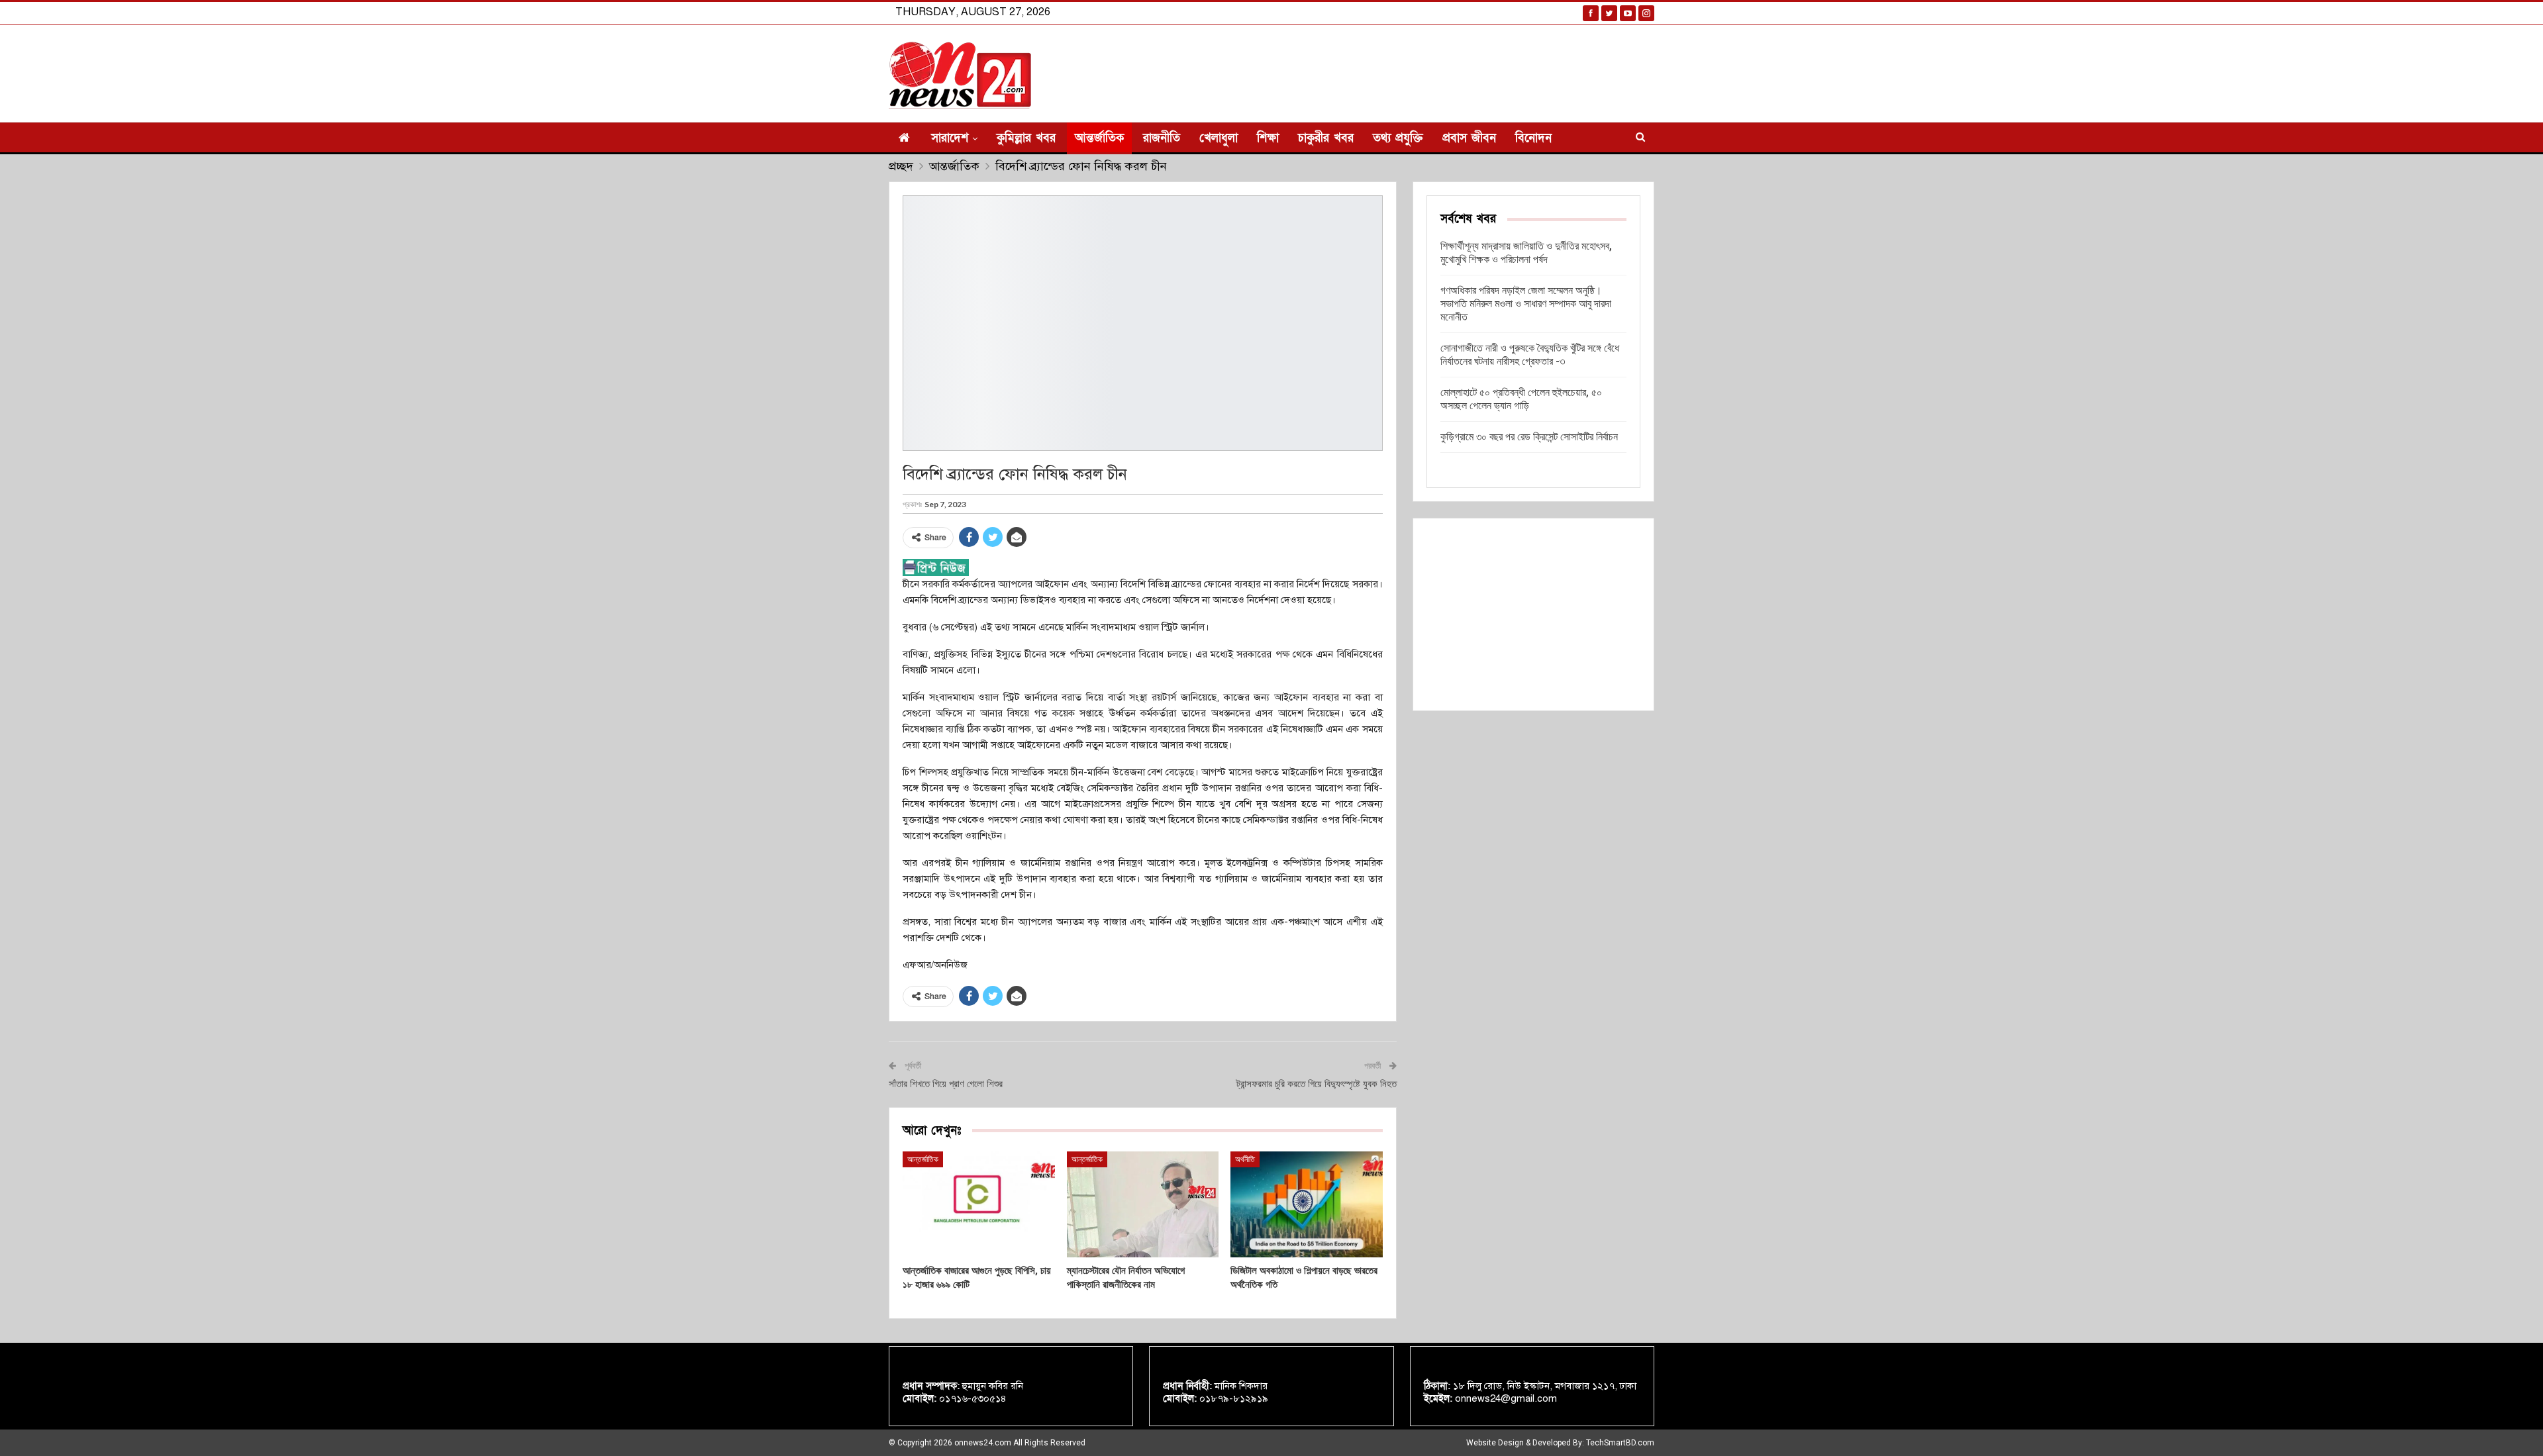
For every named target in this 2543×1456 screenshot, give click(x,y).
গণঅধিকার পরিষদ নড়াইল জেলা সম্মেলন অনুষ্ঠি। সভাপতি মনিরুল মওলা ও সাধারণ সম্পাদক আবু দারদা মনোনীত (1526, 304)
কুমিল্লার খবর (1026, 138)
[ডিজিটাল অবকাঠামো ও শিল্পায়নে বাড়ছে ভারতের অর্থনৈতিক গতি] (1307, 1205)
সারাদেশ (950, 138)
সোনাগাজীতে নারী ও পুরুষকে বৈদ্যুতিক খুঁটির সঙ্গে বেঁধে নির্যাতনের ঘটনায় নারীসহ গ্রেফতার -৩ (1530, 355)
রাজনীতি (1162, 138)
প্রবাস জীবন (1469, 138)
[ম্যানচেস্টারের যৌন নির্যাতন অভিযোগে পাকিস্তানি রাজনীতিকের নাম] (1143, 1205)
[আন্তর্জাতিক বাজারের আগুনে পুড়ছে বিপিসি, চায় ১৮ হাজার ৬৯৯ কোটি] (979, 1205)
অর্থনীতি (1245, 1159)
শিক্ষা (1268, 138)
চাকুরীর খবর (1326, 138)
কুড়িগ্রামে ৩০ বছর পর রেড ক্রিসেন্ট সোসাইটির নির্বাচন (1529, 437)
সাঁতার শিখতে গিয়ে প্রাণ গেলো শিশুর (946, 1084)
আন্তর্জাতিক (1099, 138)
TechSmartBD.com (1620, 1443)
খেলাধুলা (1219, 138)
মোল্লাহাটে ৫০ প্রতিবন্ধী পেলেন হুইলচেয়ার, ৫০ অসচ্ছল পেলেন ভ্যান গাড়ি (1521, 399)
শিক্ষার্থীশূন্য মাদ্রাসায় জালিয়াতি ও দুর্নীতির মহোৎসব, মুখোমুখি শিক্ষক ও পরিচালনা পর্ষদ (1526, 253)
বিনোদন (1533, 138)
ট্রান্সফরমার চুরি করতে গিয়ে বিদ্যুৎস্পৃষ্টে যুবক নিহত (1317, 1084)
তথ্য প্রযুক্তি (1398, 138)
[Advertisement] (1533, 614)
